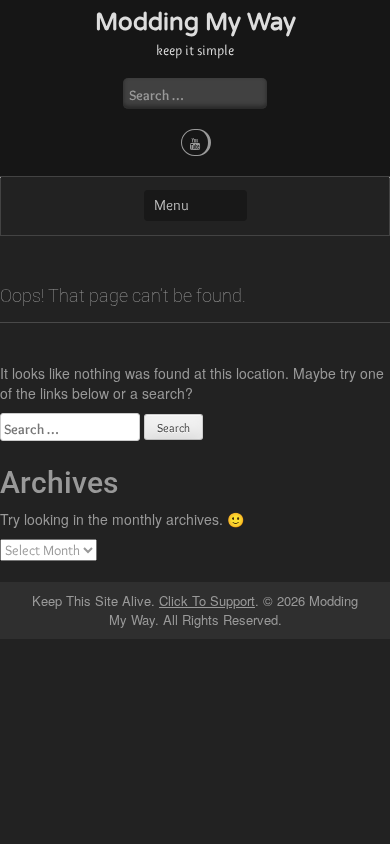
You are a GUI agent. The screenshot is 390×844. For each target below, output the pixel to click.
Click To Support (207, 600)
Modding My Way (195, 22)
